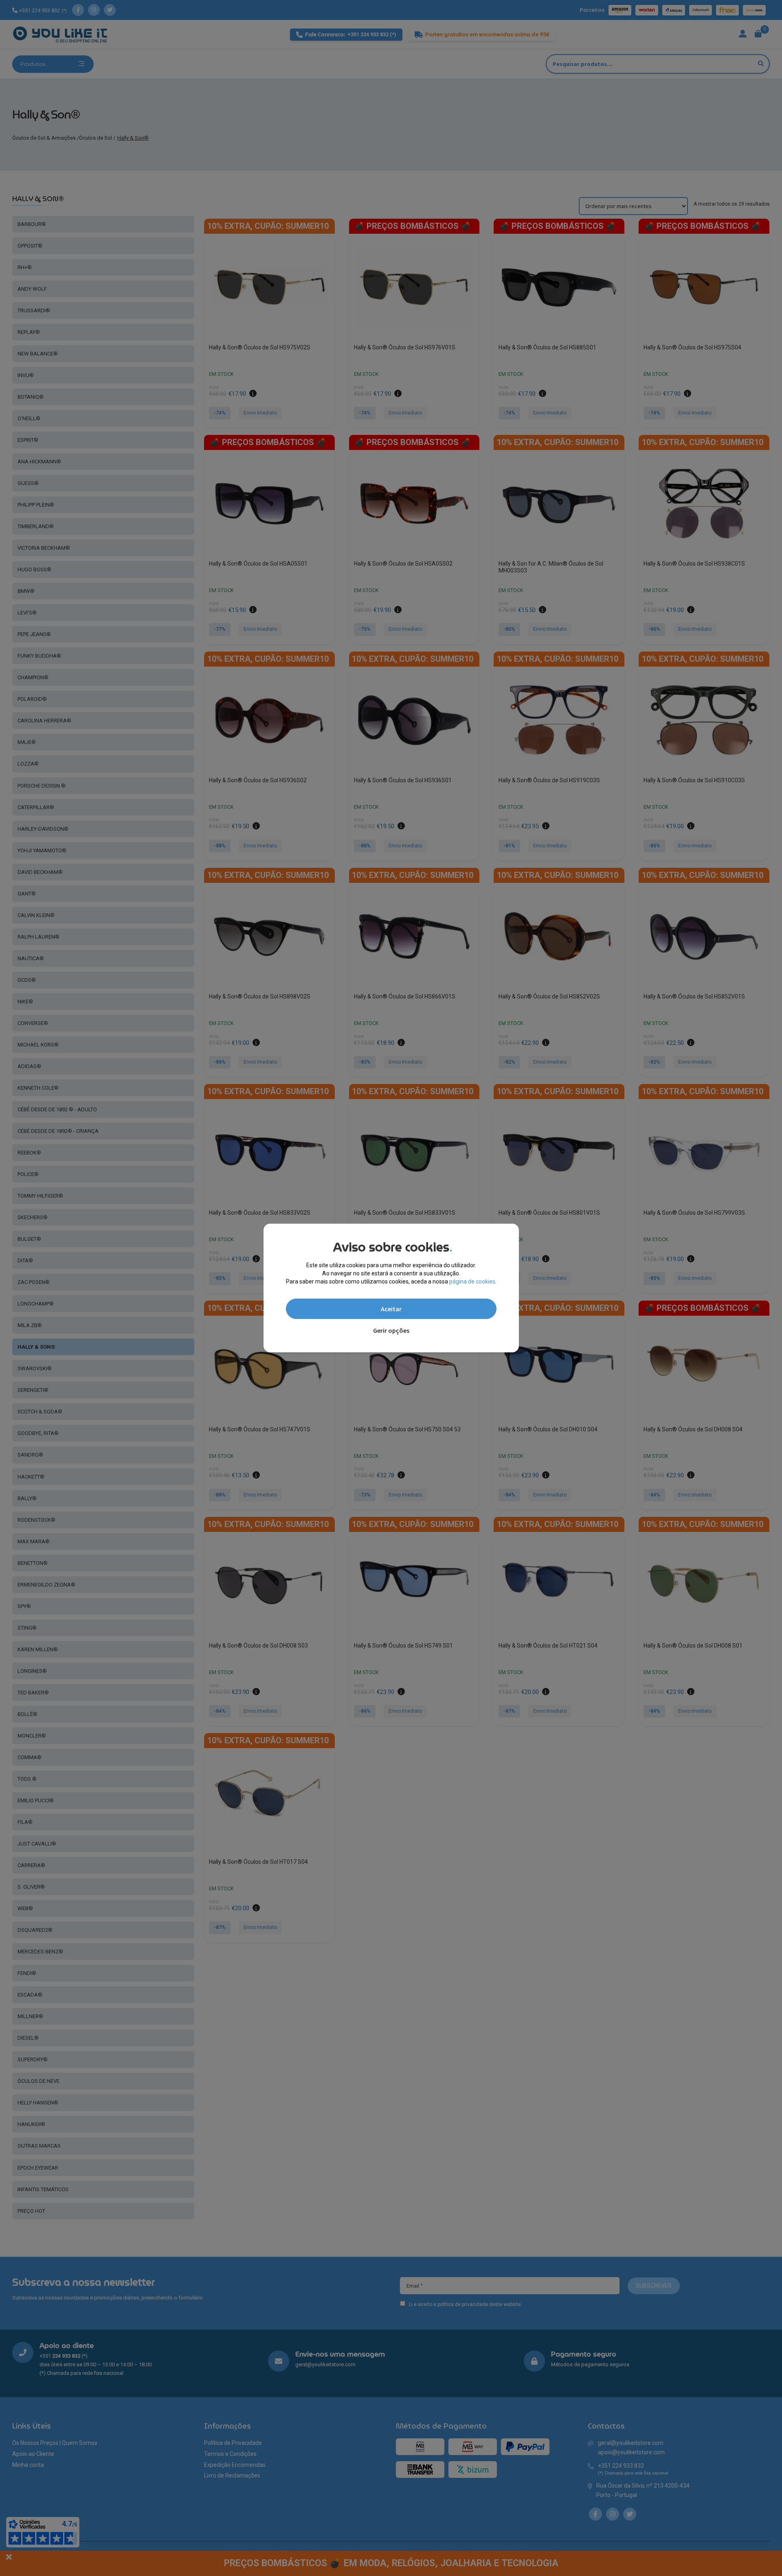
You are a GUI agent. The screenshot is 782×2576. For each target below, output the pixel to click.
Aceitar (391, 1309)
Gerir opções (391, 1330)
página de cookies (472, 1281)
